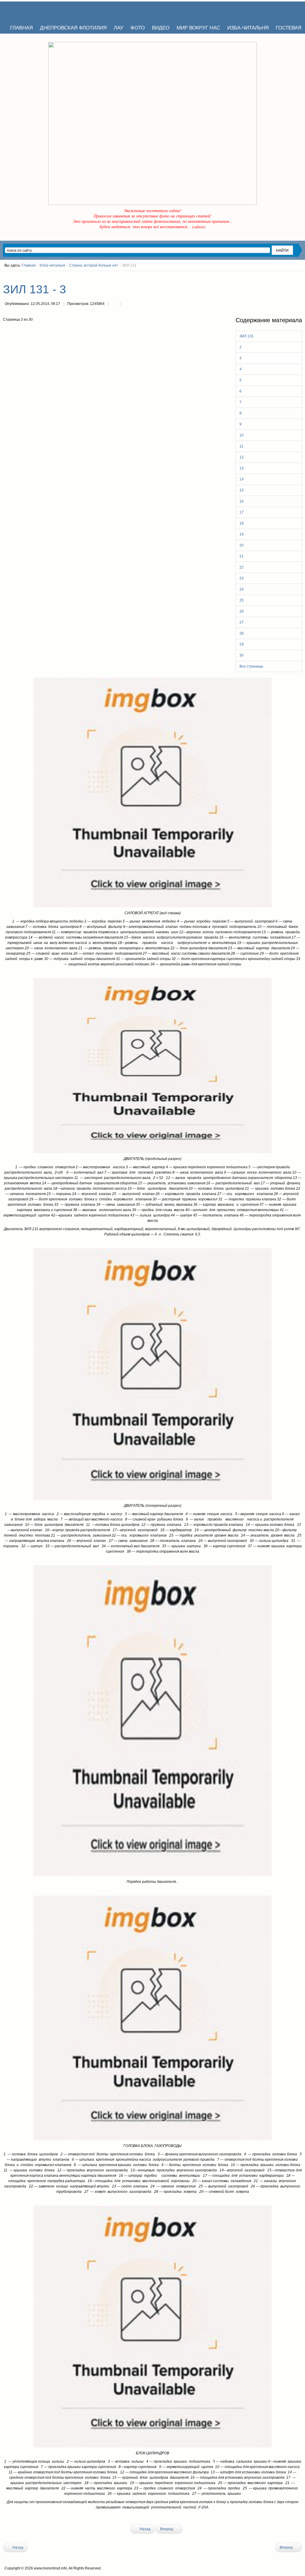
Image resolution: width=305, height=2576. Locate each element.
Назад (145, 2529)
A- (300, 276)
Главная (29, 265)
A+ (289, 276)
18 (242, 523)
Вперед (167, 2529)
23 (242, 578)
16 (242, 501)
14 (242, 479)
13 (242, 468)
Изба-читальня (52, 265)
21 (242, 556)
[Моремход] (26, 10)
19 (242, 534)
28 (242, 633)
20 (242, 545)
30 (242, 655)
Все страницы (251, 666)
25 (242, 600)
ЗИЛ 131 (247, 336)
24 (242, 589)
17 (242, 512)
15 (242, 490)
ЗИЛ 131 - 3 (35, 289)
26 (242, 611)
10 (242, 435)
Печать (114, 304)
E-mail (126, 304)
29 (242, 644)
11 (241, 446)
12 (242, 457)
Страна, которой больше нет (94, 265)
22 (242, 567)
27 (242, 622)
